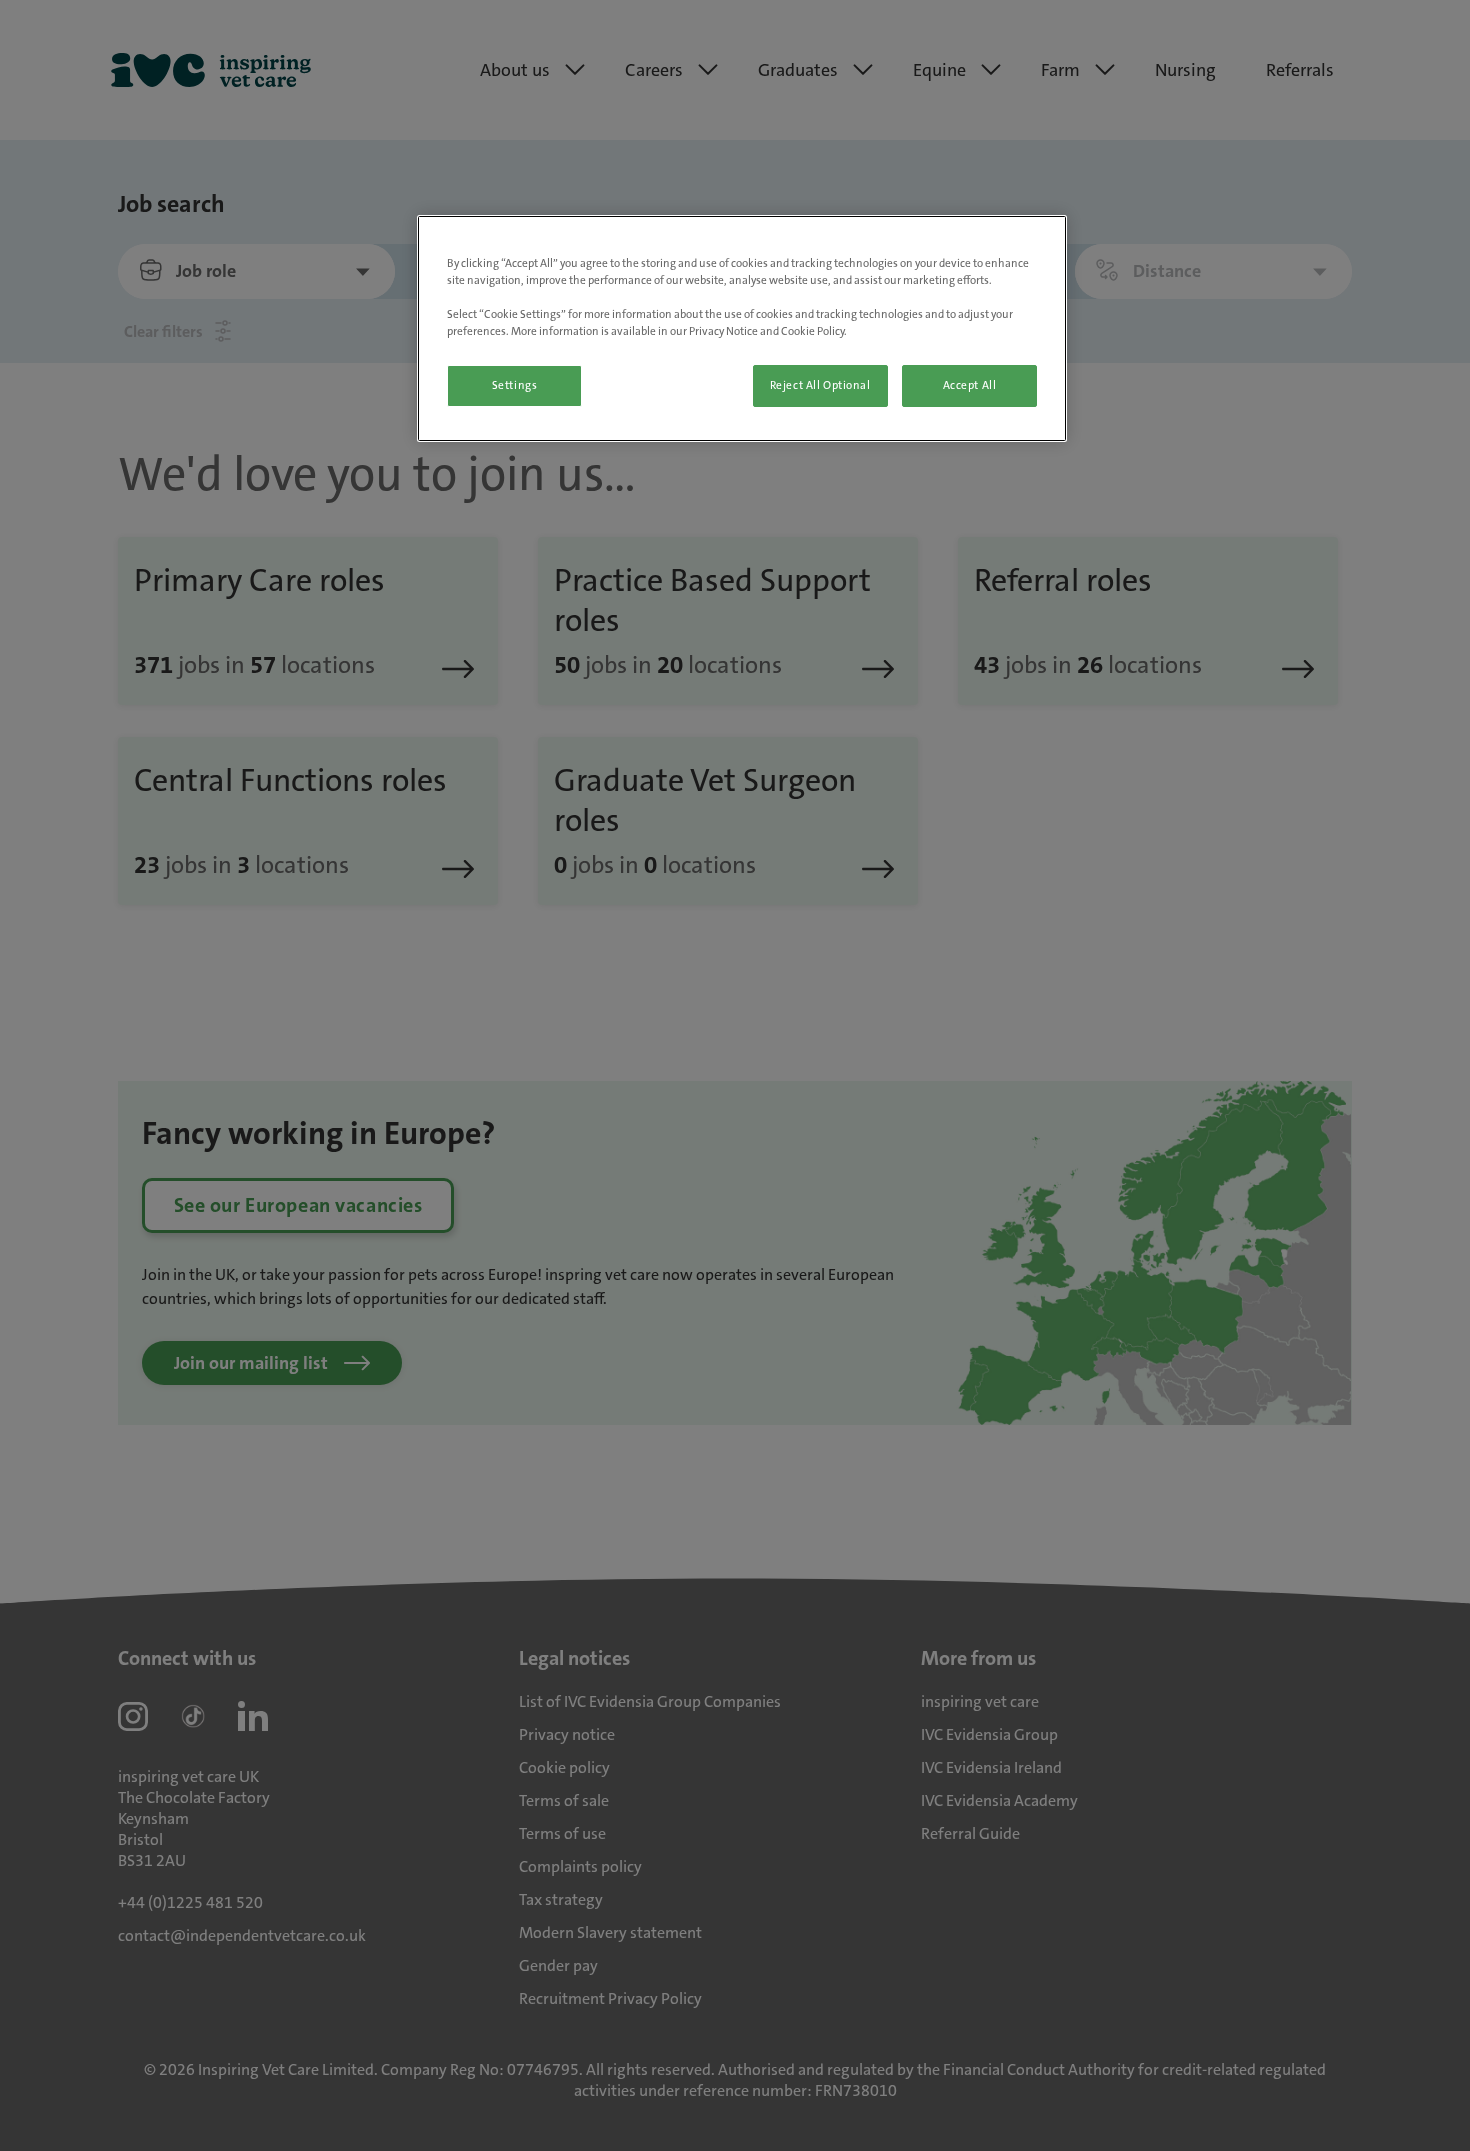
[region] (742, 328)
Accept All (970, 385)
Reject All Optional (820, 385)
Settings (515, 385)
